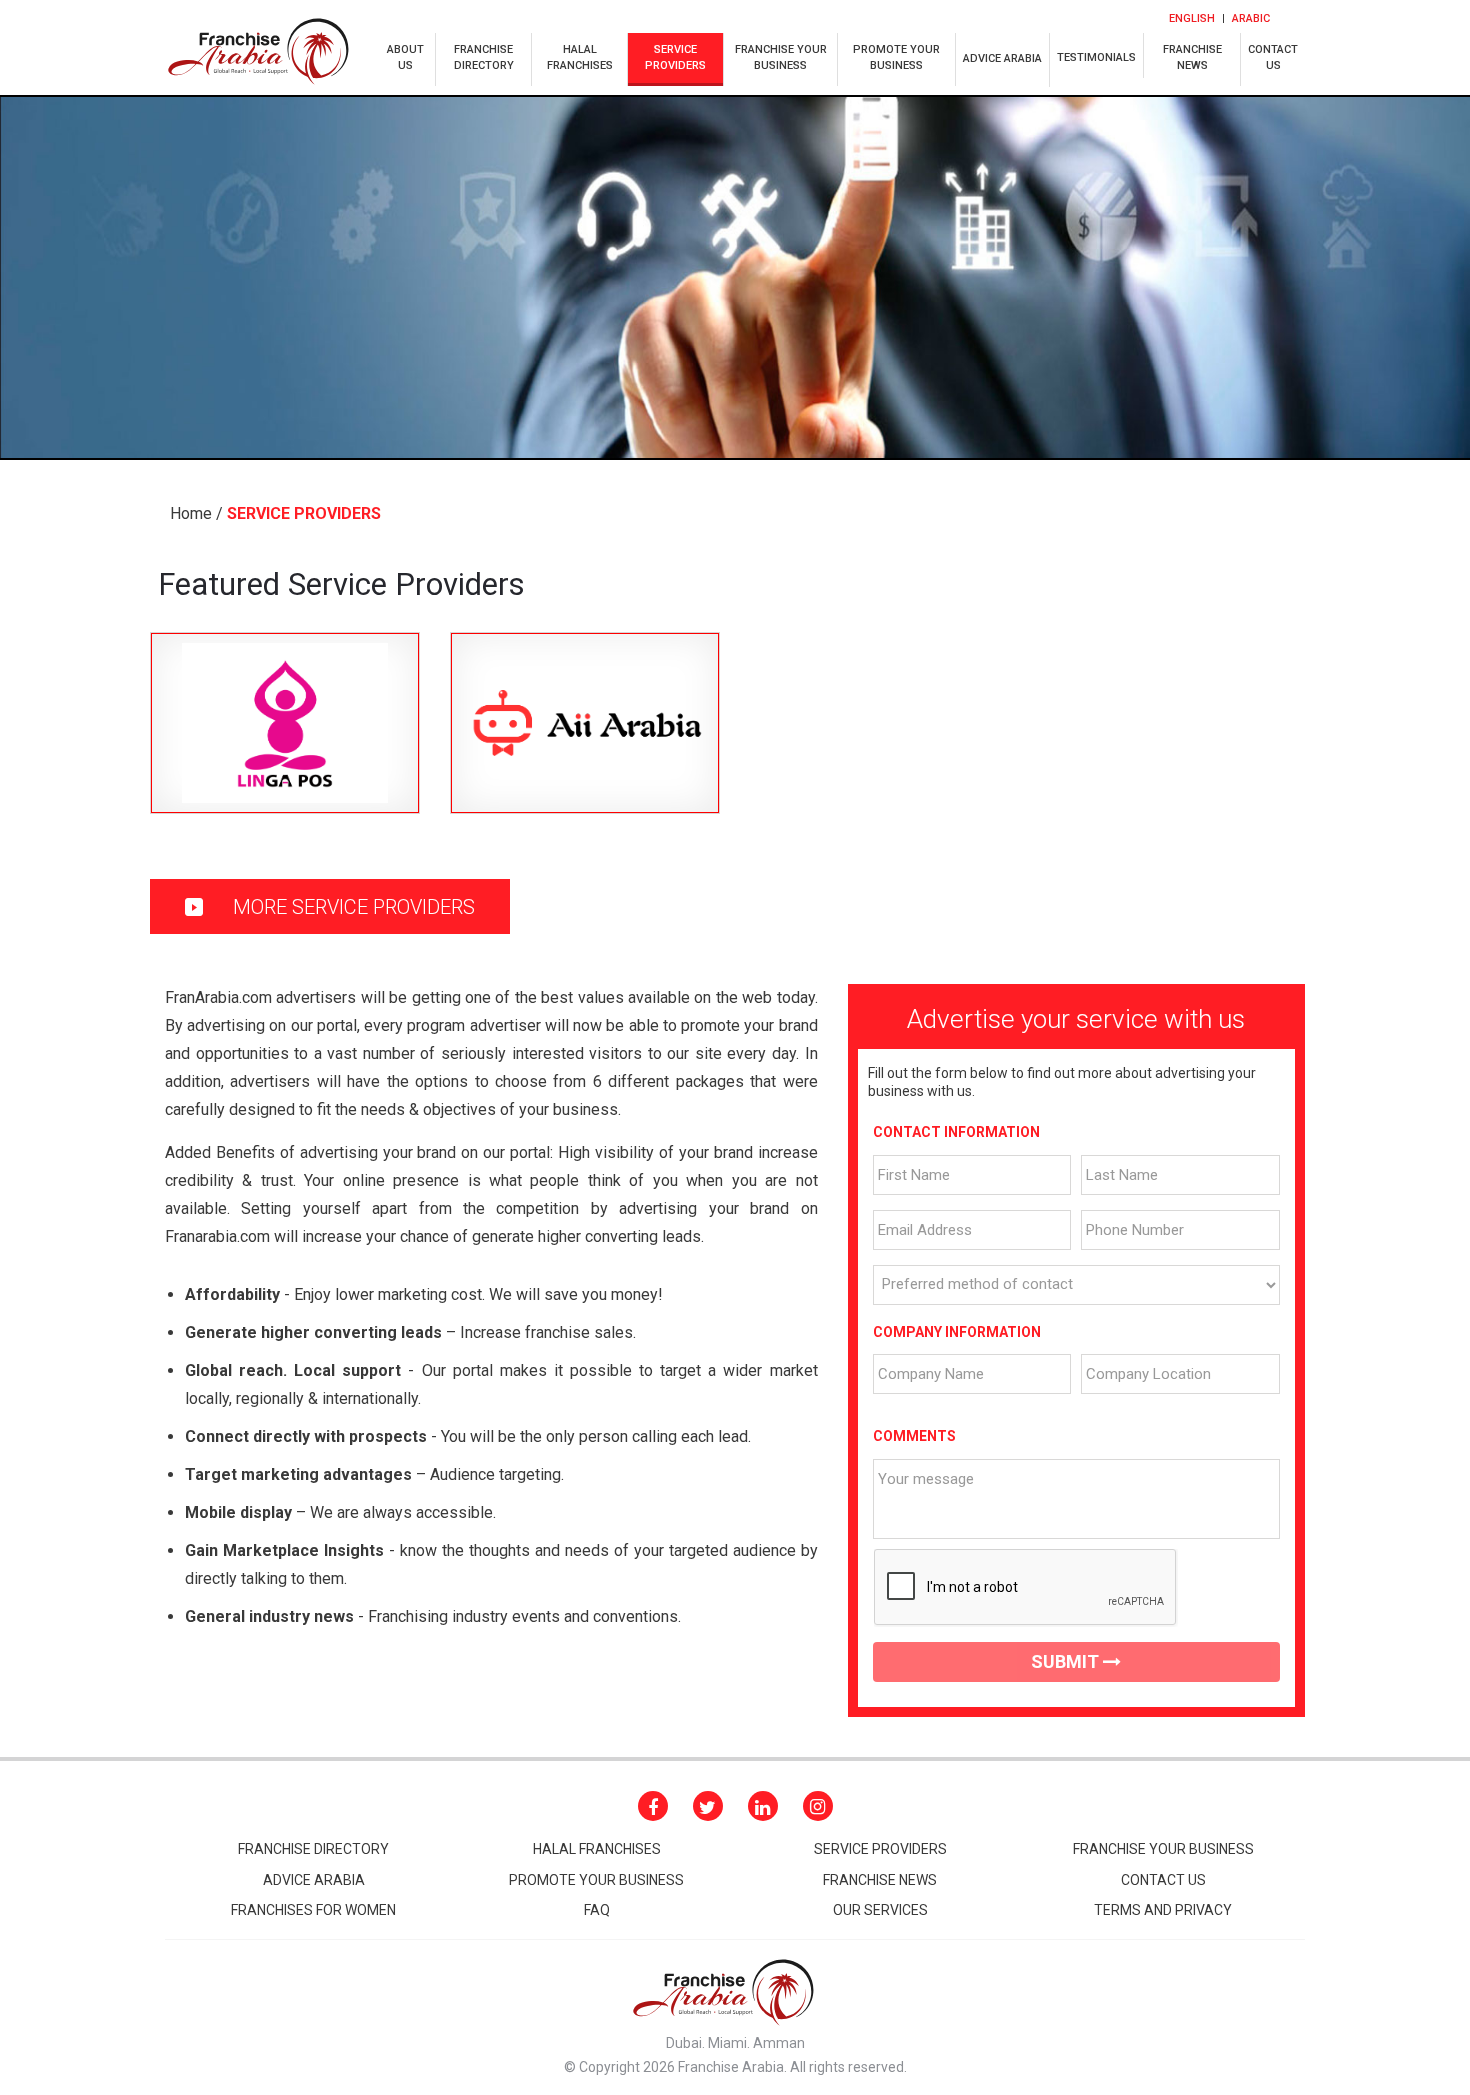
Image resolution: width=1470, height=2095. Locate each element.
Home (191, 513)
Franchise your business (1163, 1849)
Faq (597, 1910)
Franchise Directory (313, 1849)
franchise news (1192, 57)
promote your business (596, 1880)
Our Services (880, 1910)
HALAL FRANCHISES (597, 1849)
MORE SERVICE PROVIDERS (351, 907)
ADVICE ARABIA (1002, 58)
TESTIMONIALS (1096, 57)
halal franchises (580, 57)
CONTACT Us (1163, 1880)
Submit (1067, 1661)
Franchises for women (313, 1910)
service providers (675, 57)
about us (405, 57)
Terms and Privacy (1163, 1910)
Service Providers (880, 1849)
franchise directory (484, 57)
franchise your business (781, 57)
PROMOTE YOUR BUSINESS (896, 57)
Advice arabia (314, 1880)
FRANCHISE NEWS (880, 1880)
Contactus (1273, 57)
